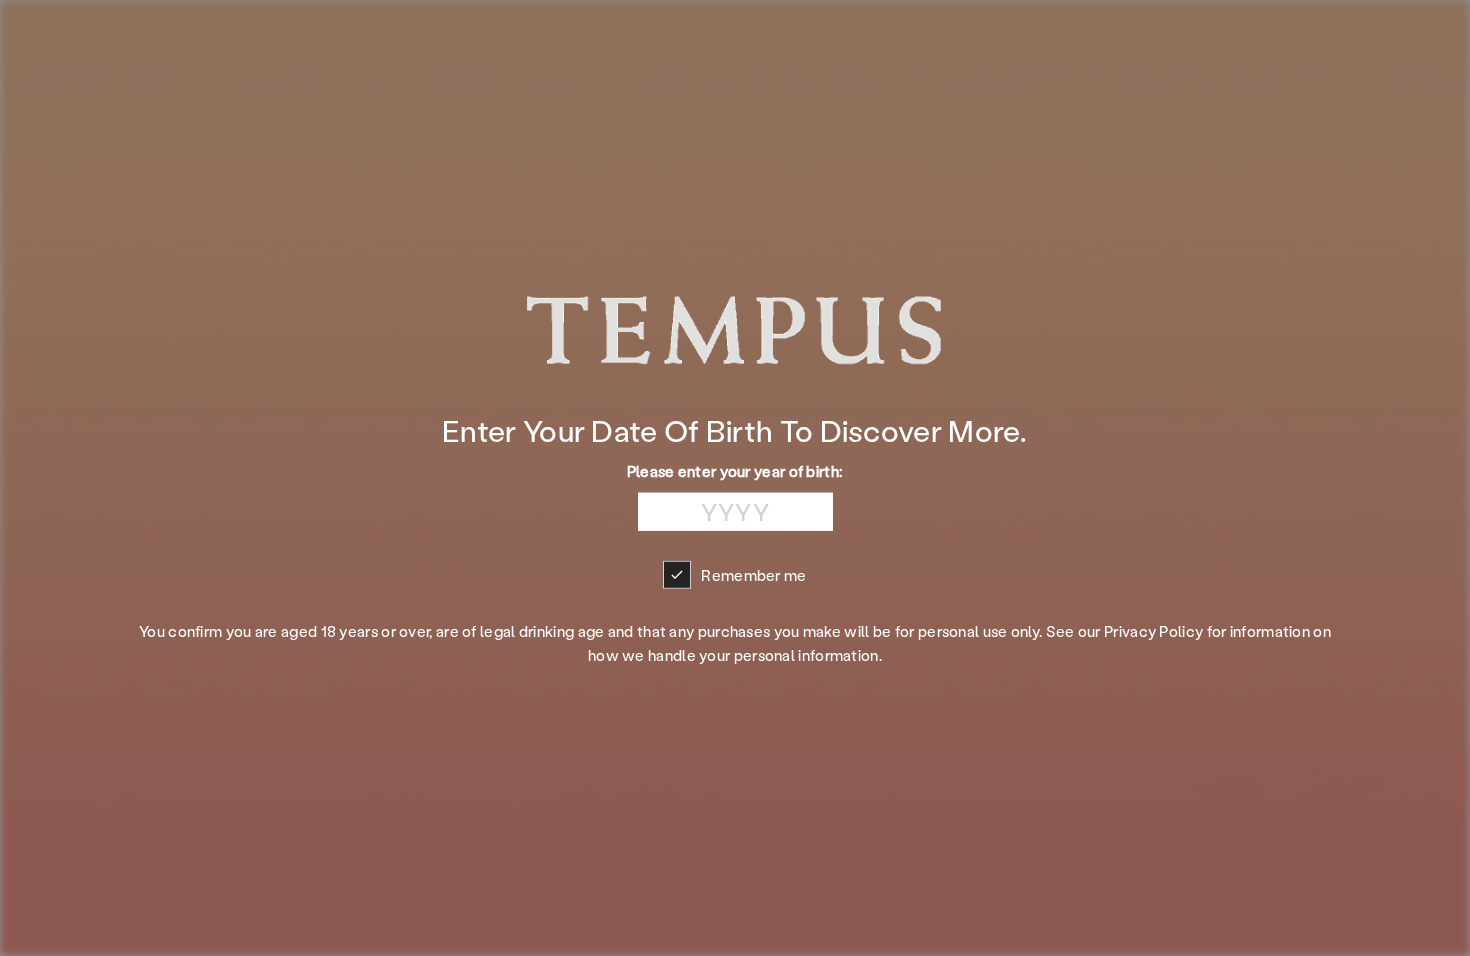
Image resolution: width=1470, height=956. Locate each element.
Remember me (753, 574)
